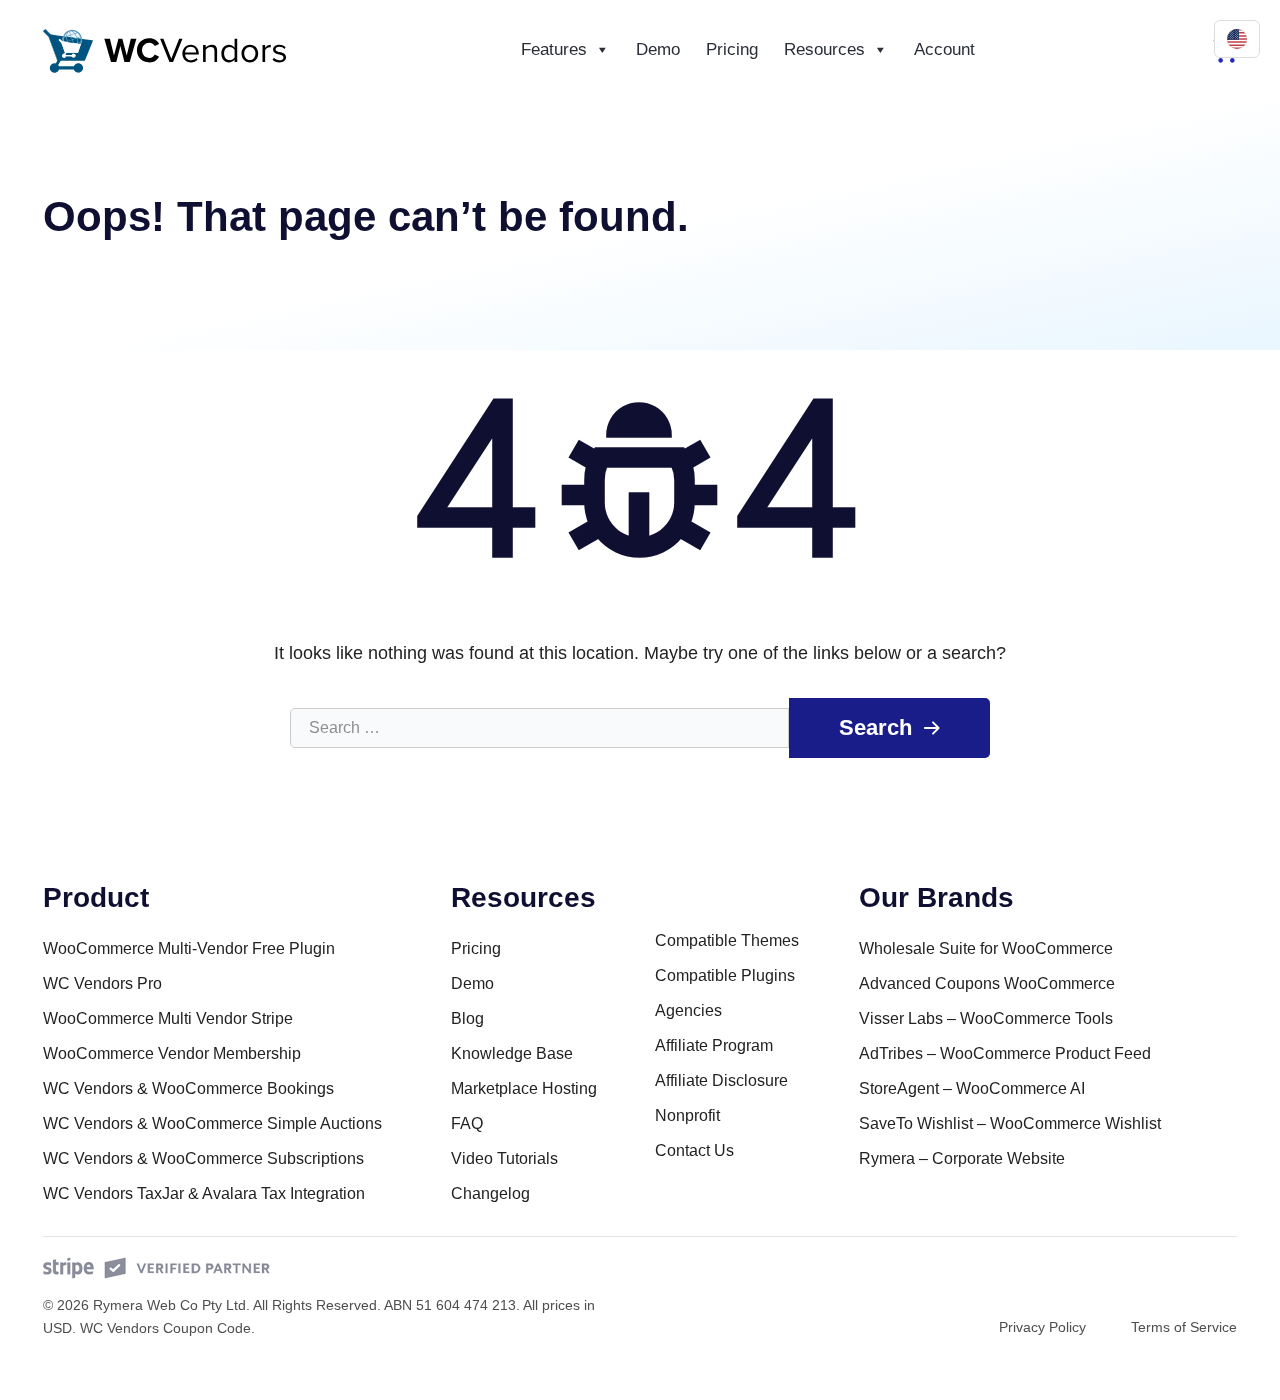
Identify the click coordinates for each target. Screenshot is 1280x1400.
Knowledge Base (512, 1053)
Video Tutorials (504, 1158)
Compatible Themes (727, 940)
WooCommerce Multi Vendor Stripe (168, 1018)
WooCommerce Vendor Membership (172, 1053)
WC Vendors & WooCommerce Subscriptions (203, 1158)
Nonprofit (687, 1115)
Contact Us (694, 1150)
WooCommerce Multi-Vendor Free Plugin (189, 948)
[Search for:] (539, 728)
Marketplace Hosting (524, 1088)
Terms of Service (1184, 1327)
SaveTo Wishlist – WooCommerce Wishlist (1010, 1123)
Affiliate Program (714, 1045)
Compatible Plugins (725, 975)
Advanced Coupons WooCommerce (987, 983)
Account (944, 49)
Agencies (688, 1010)
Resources (824, 49)
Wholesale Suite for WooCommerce (986, 948)
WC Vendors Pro (102, 983)
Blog (467, 1018)
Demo (658, 49)
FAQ (467, 1123)
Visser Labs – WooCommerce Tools (986, 1018)
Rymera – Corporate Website (962, 1158)
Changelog (490, 1193)
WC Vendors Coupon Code (165, 1328)
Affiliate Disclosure (721, 1080)
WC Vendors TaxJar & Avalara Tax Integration (204, 1193)
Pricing (732, 49)
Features (554, 49)
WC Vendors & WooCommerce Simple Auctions (212, 1123)
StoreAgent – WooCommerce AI (972, 1088)
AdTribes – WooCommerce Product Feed (1005, 1053)
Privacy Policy (1042, 1327)
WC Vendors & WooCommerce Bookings (188, 1088)
